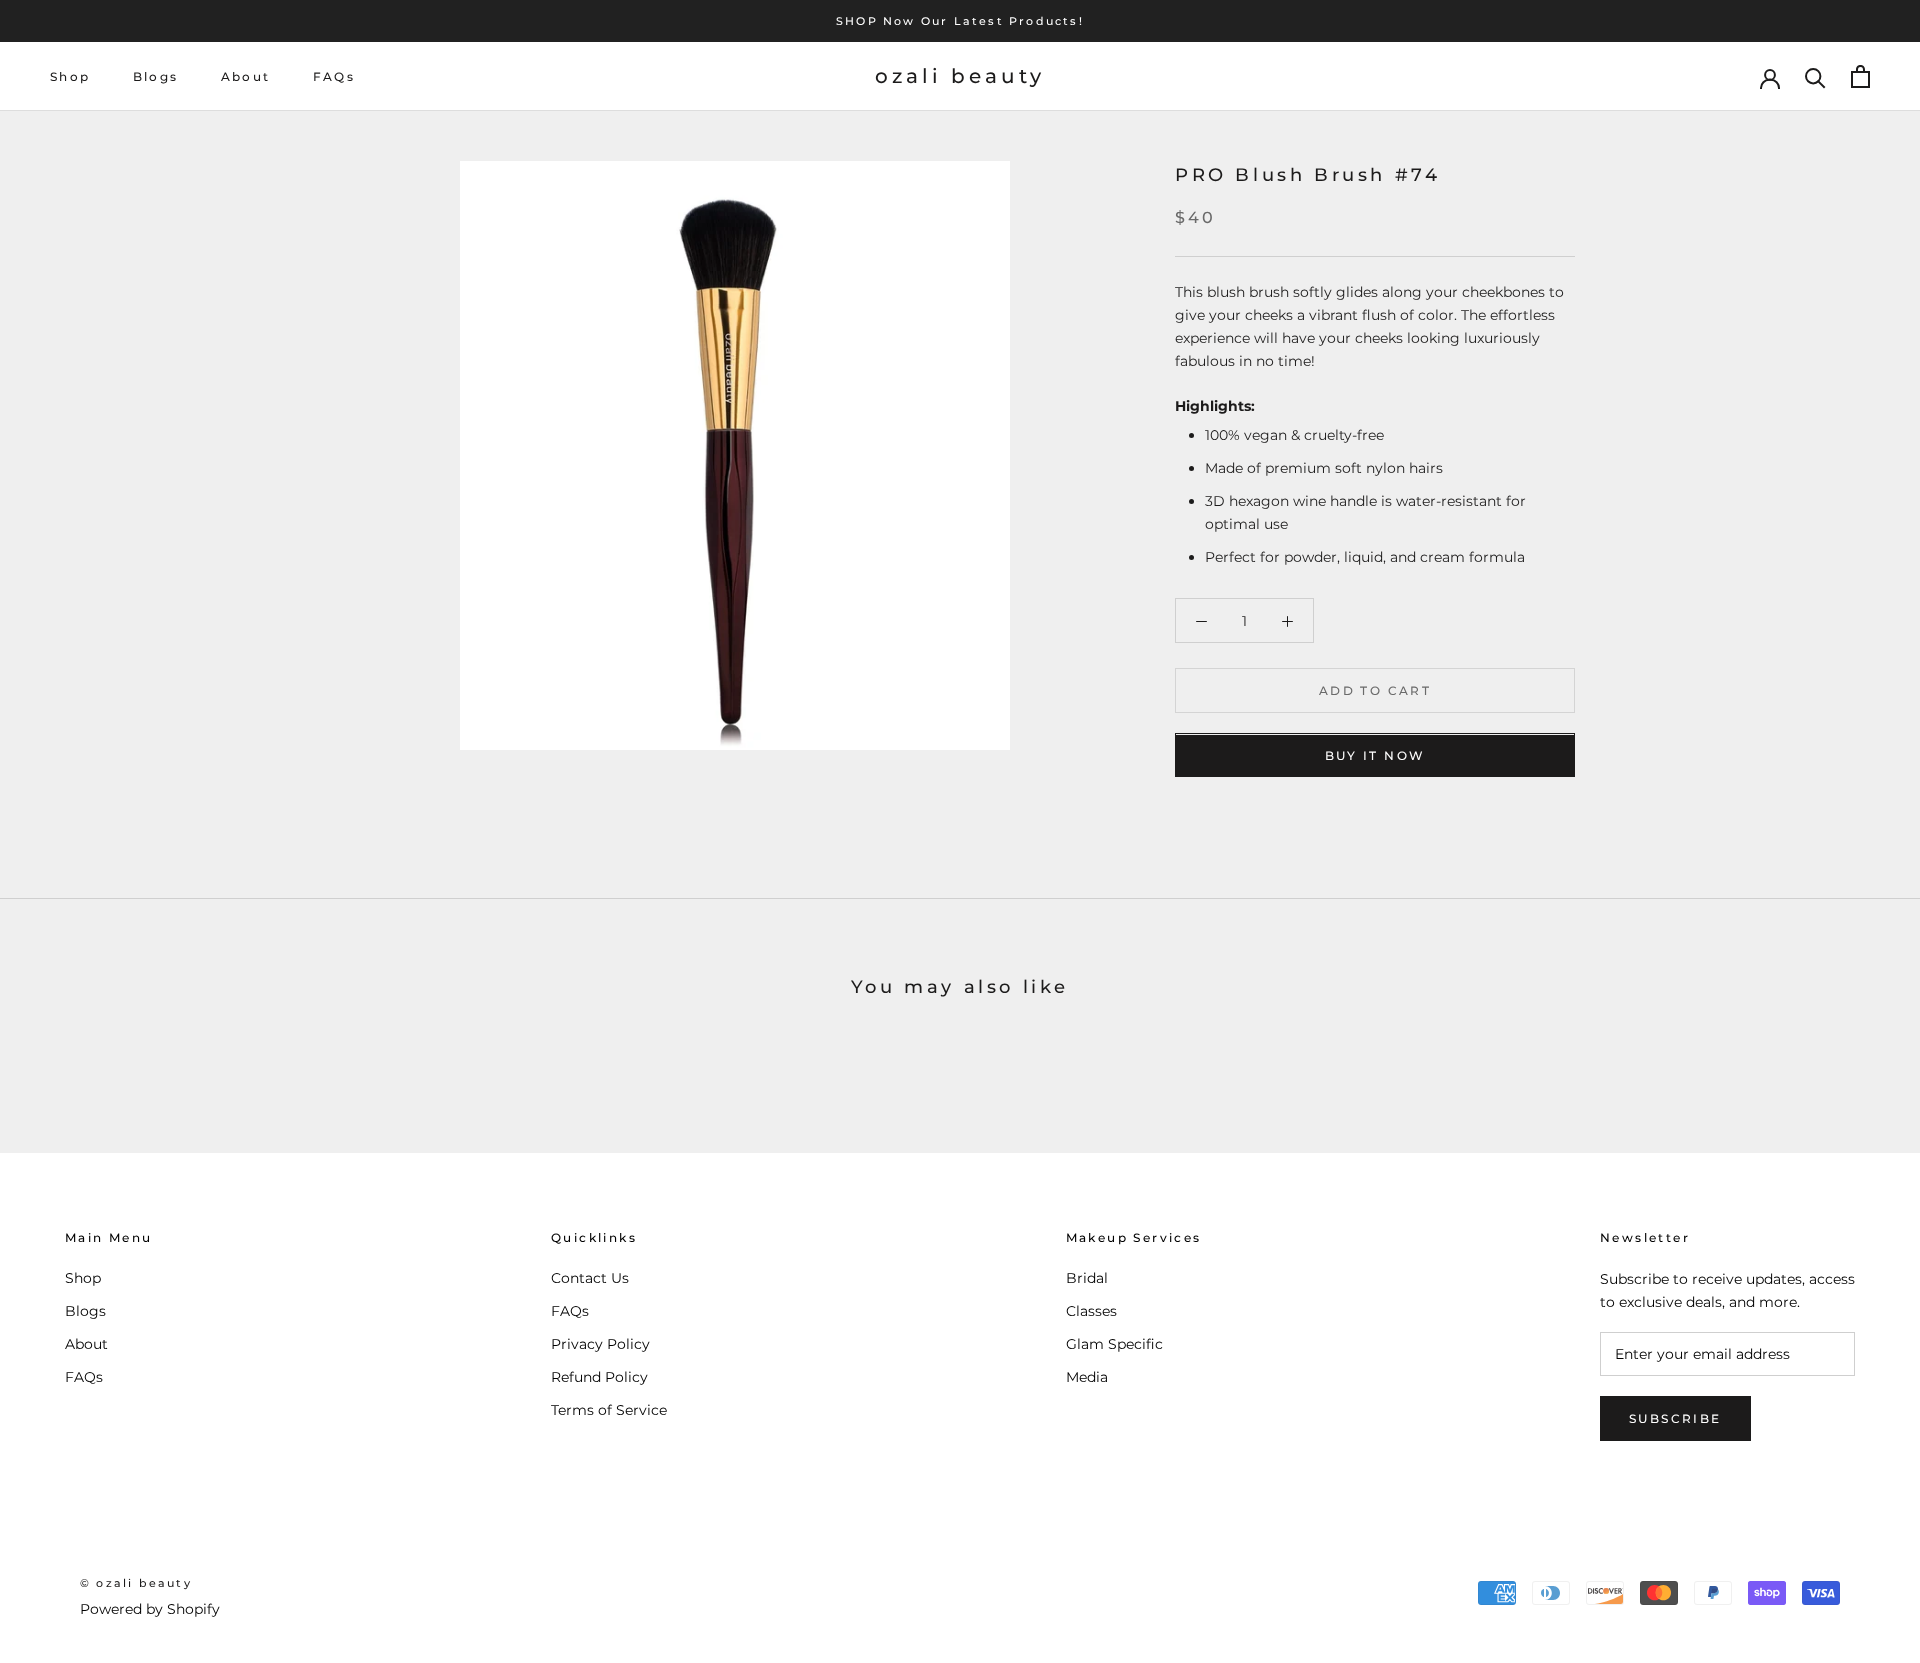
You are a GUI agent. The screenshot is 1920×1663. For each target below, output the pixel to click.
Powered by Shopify (150, 1609)
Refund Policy (599, 1377)
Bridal (1087, 1278)
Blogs (156, 76)
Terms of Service (609, 1410)
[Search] (1815, 76)
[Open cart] (1860, 76)
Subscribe (1675, 1418)
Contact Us (590, 1278)
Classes (1091, 1311)
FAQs (334, 76)
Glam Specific (1114, 1344)
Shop (70, 76)
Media (1087, 1377)
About (246, 76)
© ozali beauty (136, 1583)
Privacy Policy (600, 1344)
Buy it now (1375, 756)
